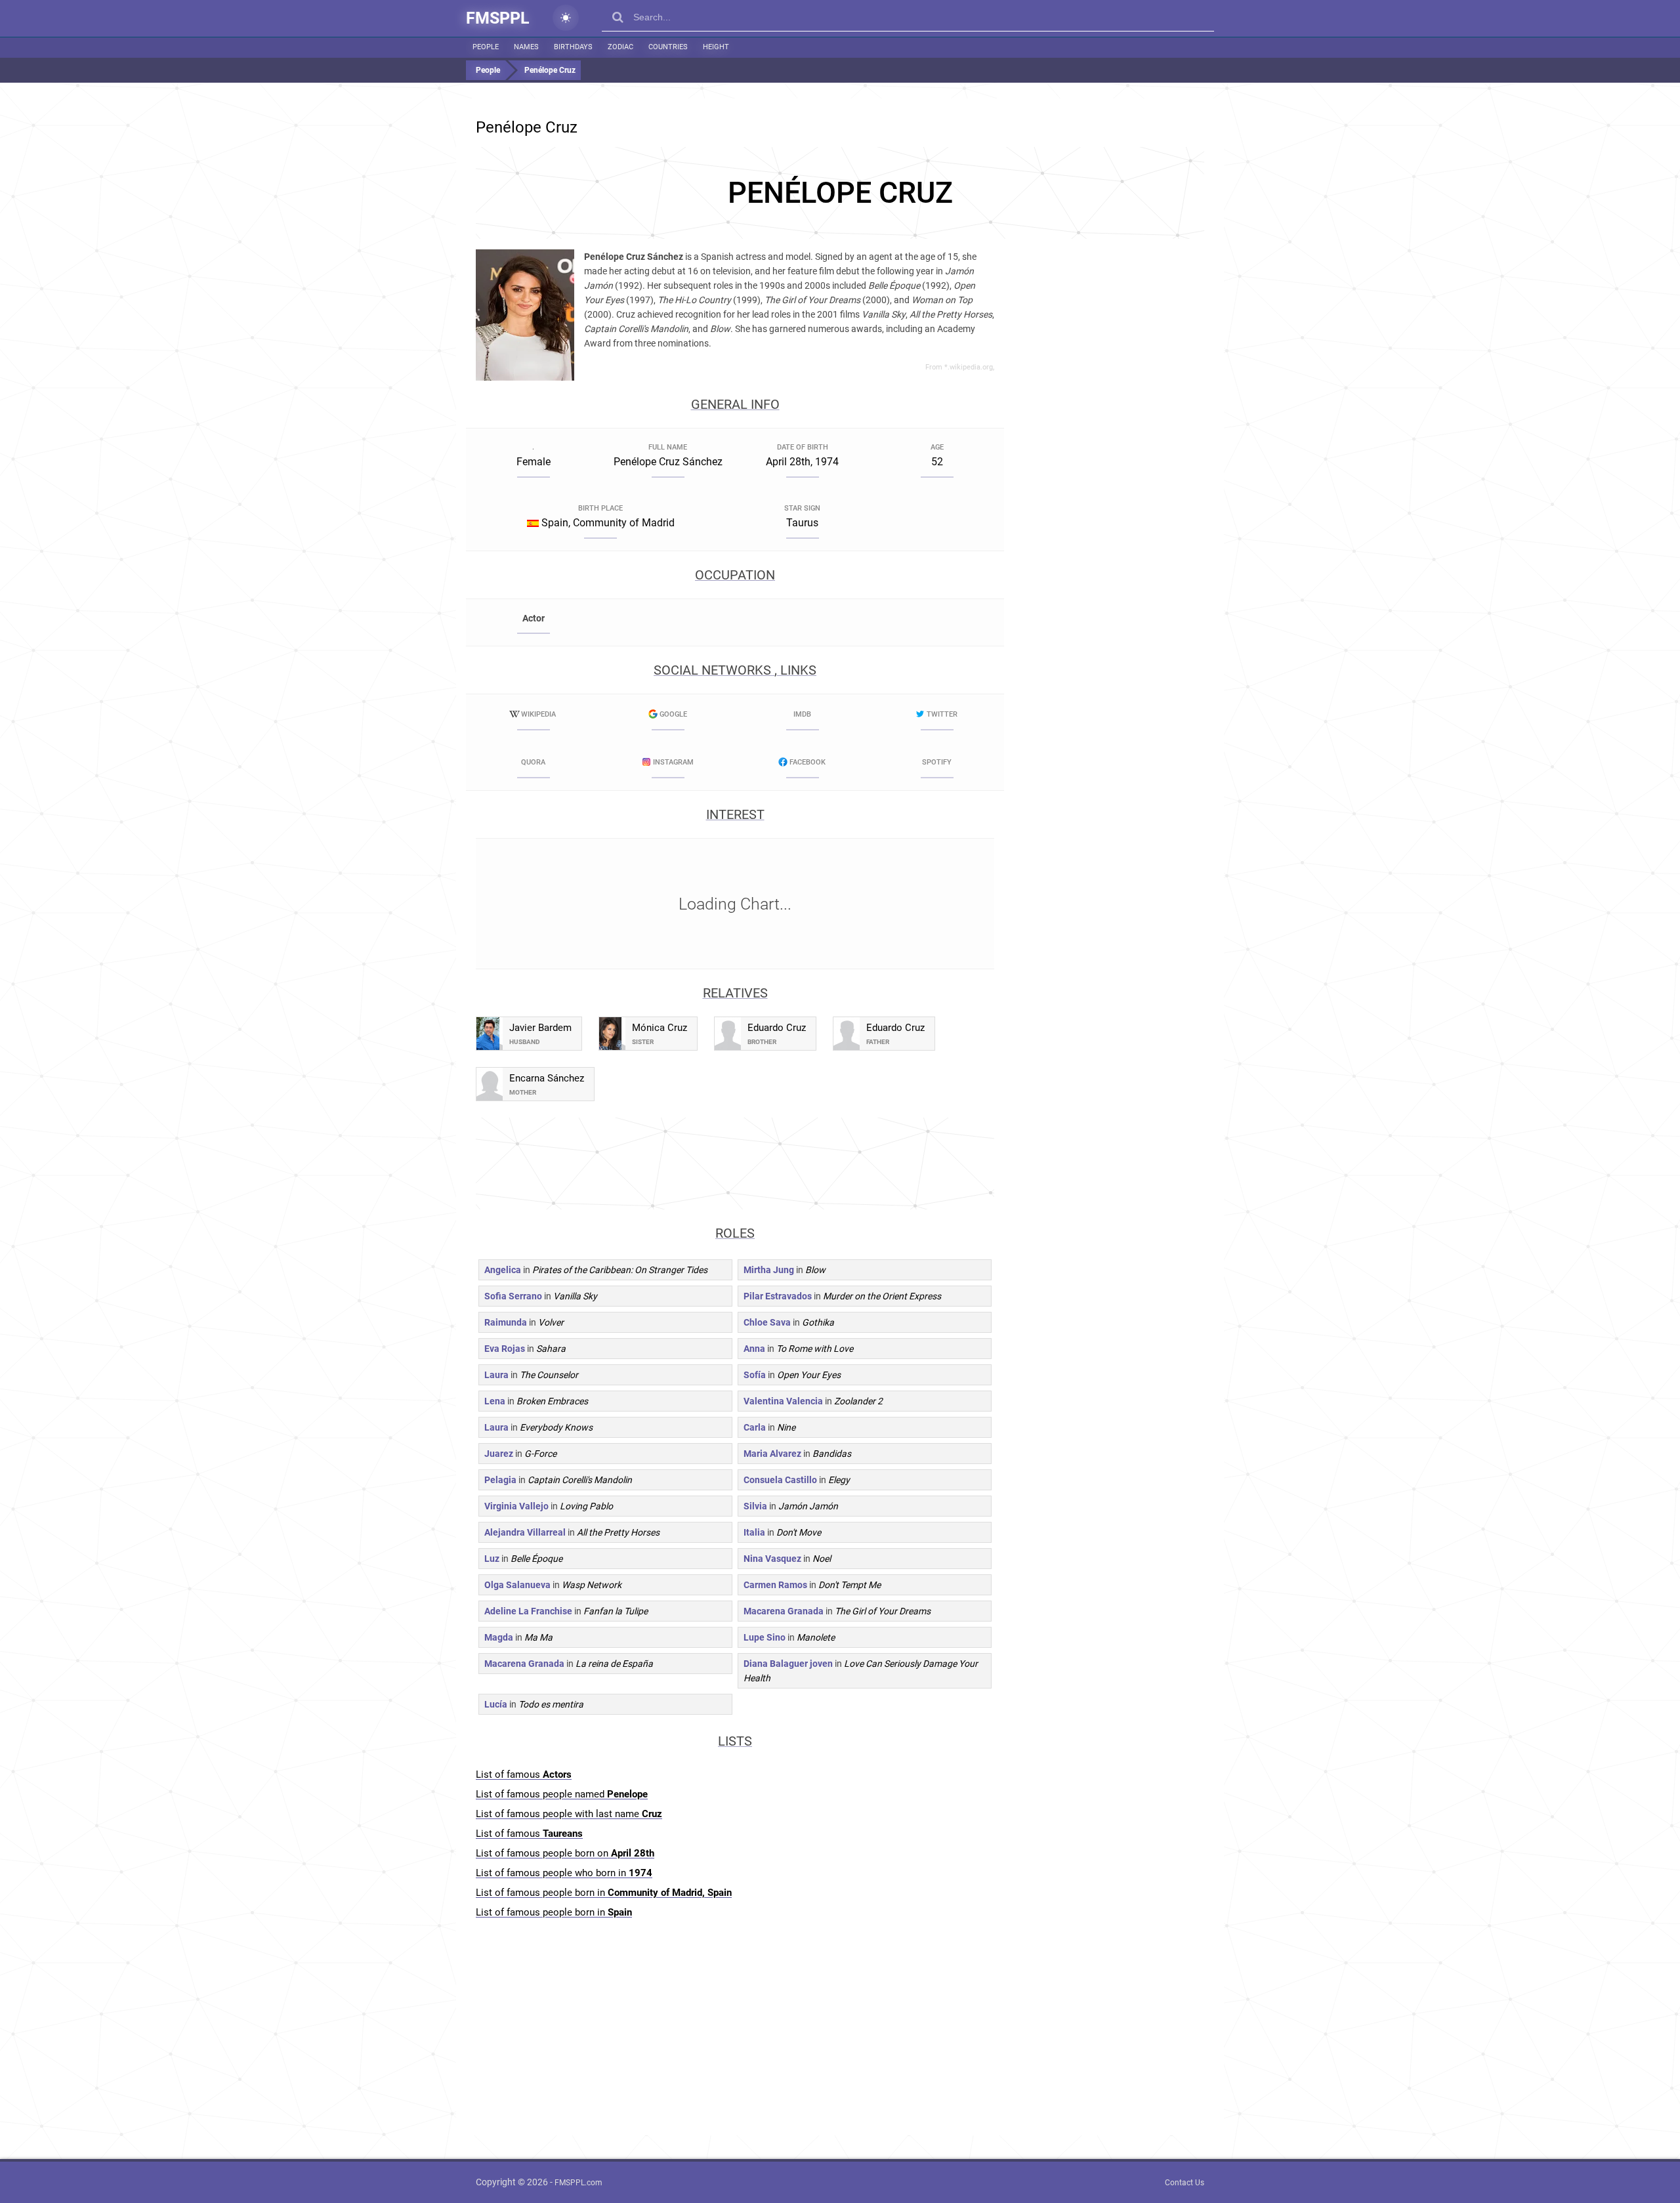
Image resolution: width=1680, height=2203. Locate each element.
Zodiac (620, 47)
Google (673, 714)
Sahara (551, 1349)
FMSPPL (498, 18)
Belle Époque (536, 1559)
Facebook (808, 762)
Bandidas (832, 1454)
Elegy (839, 1480)
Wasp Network (592, 1585)
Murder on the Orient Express (882, 1296)
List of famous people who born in (564, 1873)
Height (716, 47)
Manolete (816, 1637)
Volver (551, 1322)
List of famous (524, 1774)
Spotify (937, 762)
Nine (786, 1427)
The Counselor (549, 1375)
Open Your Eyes (809, 1375)
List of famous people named (562, 1794)
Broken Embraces (552, 1401)
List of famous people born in (604, 1893)
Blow (815, 1270)
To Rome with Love (815, 1349)
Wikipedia (538, 714)
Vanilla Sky (575, 1296)
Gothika (818, 1322)
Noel (822, 1559)
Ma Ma (538, 1637)
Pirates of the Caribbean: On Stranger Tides (620, 1270)
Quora (533, 762)
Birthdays (573, 47)
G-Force (540, 1454)
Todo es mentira (551, 1704)
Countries (668, 47)
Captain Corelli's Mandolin (580, 1480)
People (486, 47)
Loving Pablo (586, 1506)
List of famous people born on (565, 1853)
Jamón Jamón (808, 1506)
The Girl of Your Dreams (883, 1611)
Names (526, 47)
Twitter (942, 714)
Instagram (673, 762)
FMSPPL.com (578, 2183)
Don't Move (799, 1532)
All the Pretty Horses (618, 1532)
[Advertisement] (840, 193)
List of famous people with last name (569, 1814)
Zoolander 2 (858, 1401)
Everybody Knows (556, 1427)
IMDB (802, 714)
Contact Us (1185, 2183)
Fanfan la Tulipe (616, 1611)
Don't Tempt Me (850, 1585)
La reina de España (614, 1664)
